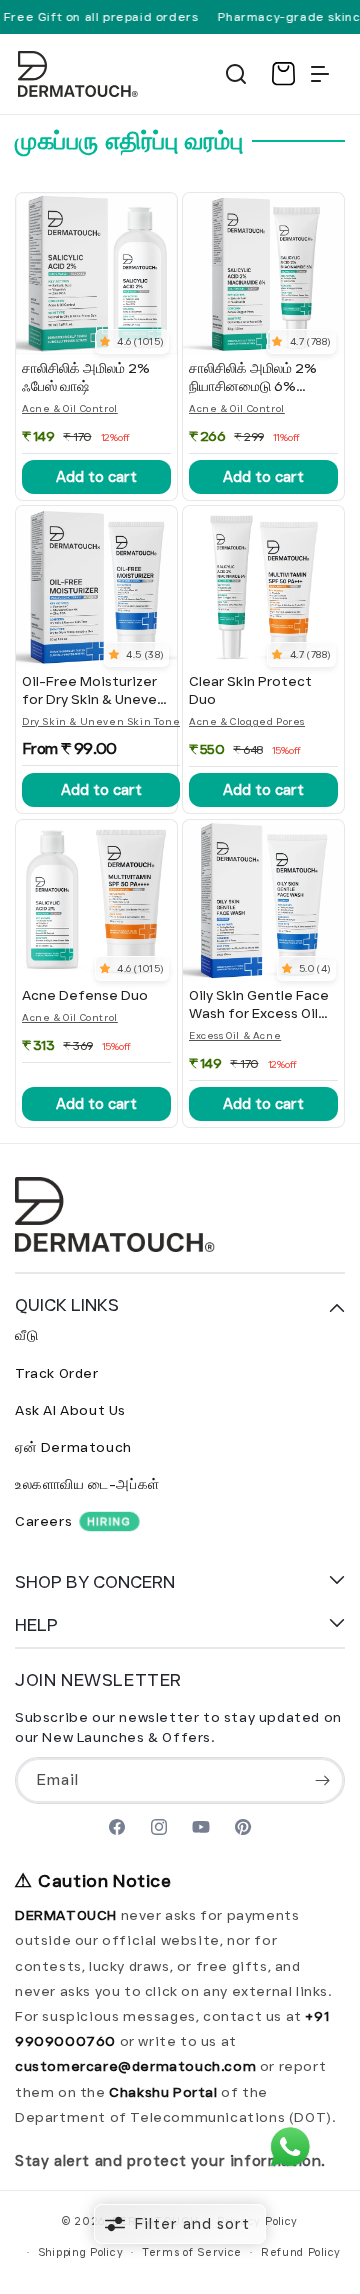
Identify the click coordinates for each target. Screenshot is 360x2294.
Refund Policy (301, 2252)
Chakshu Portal (165, 2092)
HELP (36, 1625)
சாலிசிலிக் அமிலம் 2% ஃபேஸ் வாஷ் (86, 377)
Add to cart (96, 477)
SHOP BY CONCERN (95, 1582)
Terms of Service (192, 2252)
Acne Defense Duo (85, 995)
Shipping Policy (81, 2252)
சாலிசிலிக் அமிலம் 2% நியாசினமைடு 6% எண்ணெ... (253, 378)
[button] (236, 74)
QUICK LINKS (67, 1305)
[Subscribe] (322, 1780)
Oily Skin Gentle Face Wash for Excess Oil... (259, 1004)
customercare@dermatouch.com (137, 2066)
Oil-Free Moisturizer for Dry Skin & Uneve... (94, 690)
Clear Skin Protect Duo (250, 690)
